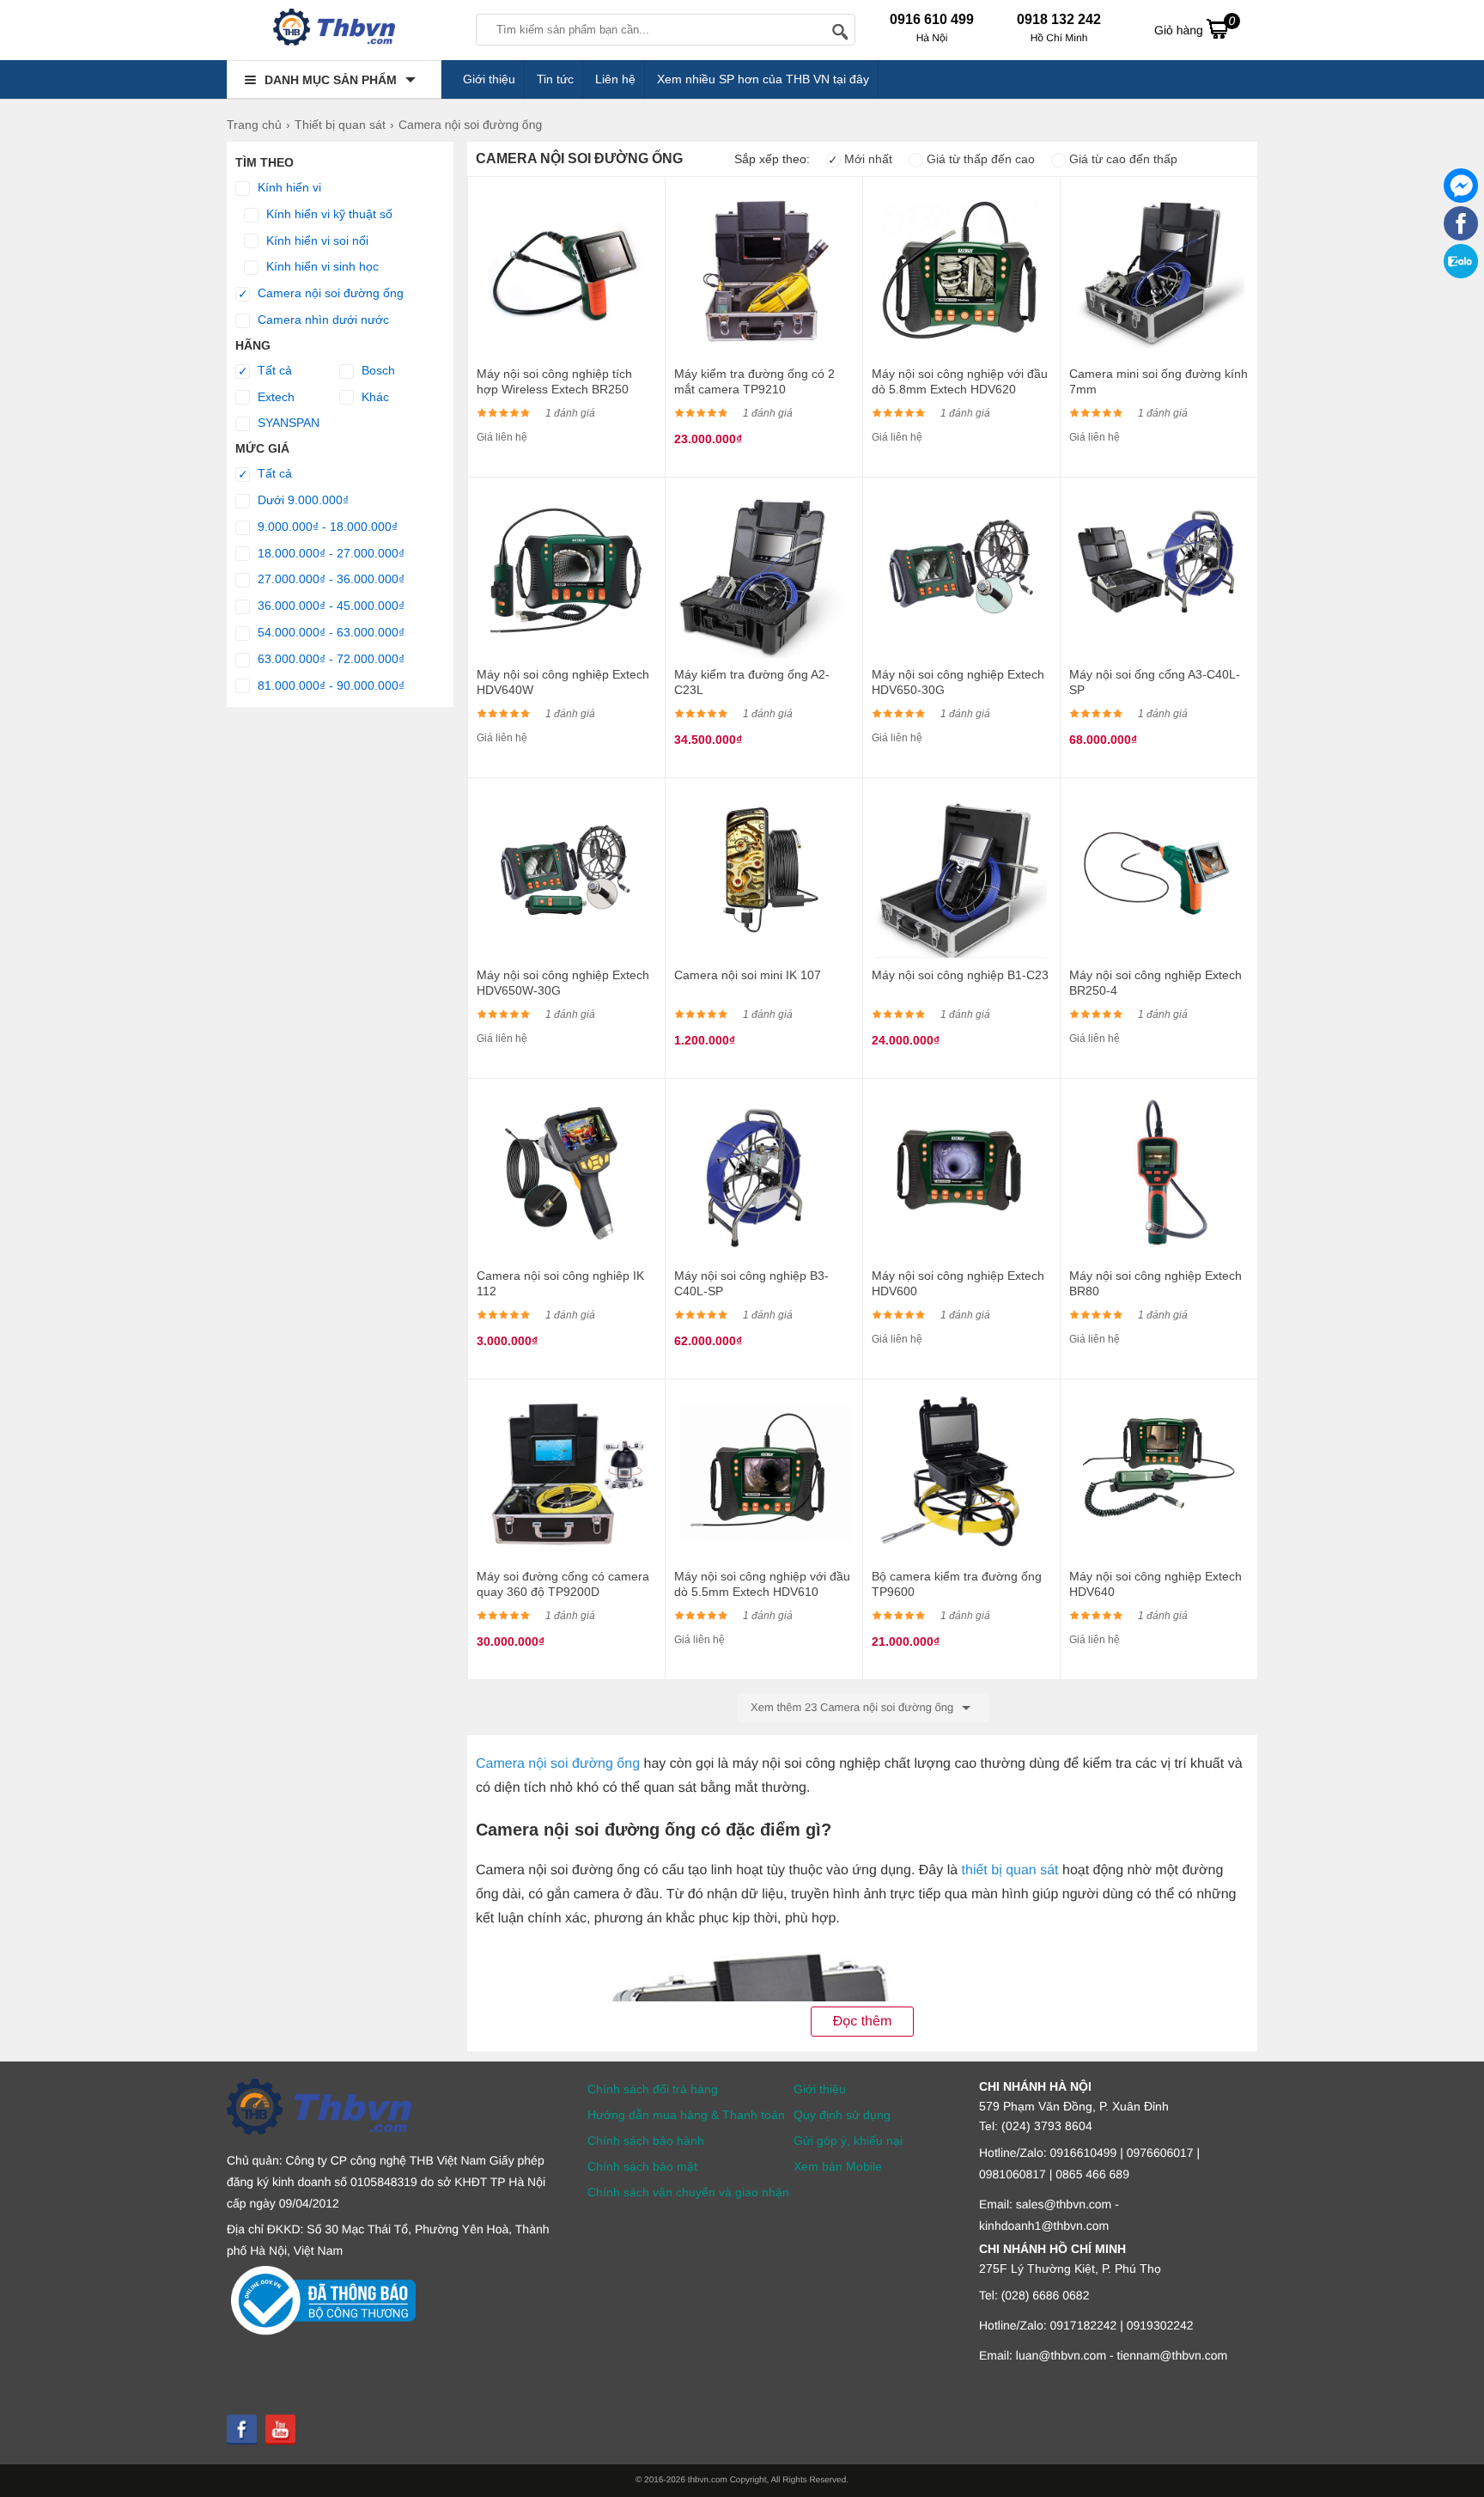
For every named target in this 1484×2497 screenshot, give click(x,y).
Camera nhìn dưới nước (322, 320)
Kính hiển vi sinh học (321, 266)
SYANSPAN (287, 423)
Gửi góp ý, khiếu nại (848, 2141)
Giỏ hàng (1195, 25)
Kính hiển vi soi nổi (316, 241)
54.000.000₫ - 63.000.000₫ (329, 632)
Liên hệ (615, 79)
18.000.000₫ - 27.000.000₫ (329, 553)
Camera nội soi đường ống (321, 293)
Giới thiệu (489, 79)
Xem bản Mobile (838, 2166)
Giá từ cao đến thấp (1122, 159)
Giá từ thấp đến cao (979, 159)
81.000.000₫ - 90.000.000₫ (329, 685)
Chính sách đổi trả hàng (653, 2089)
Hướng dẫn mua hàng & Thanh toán (686, 2115)
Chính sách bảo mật (642, 2166)
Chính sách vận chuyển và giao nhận (688, 2192)
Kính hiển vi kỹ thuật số (328, 214)
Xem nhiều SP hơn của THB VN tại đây (763, 79)
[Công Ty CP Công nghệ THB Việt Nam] (334, 30)
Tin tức (555, 79)
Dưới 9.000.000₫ (301, 500)
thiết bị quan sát (1010, 1870)
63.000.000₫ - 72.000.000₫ (329, 659)
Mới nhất (860, 159)
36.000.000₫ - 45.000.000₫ (329, 606)
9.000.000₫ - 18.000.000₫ (326, 527)
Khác (374, 397)
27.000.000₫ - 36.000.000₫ (329, 579)
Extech (274, 397)
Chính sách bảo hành (646, 2141)
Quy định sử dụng (842, 2115)
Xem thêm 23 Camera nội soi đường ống (854, 1707)
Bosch (377, 370)
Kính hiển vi (288, 187)
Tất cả (265, 371)
